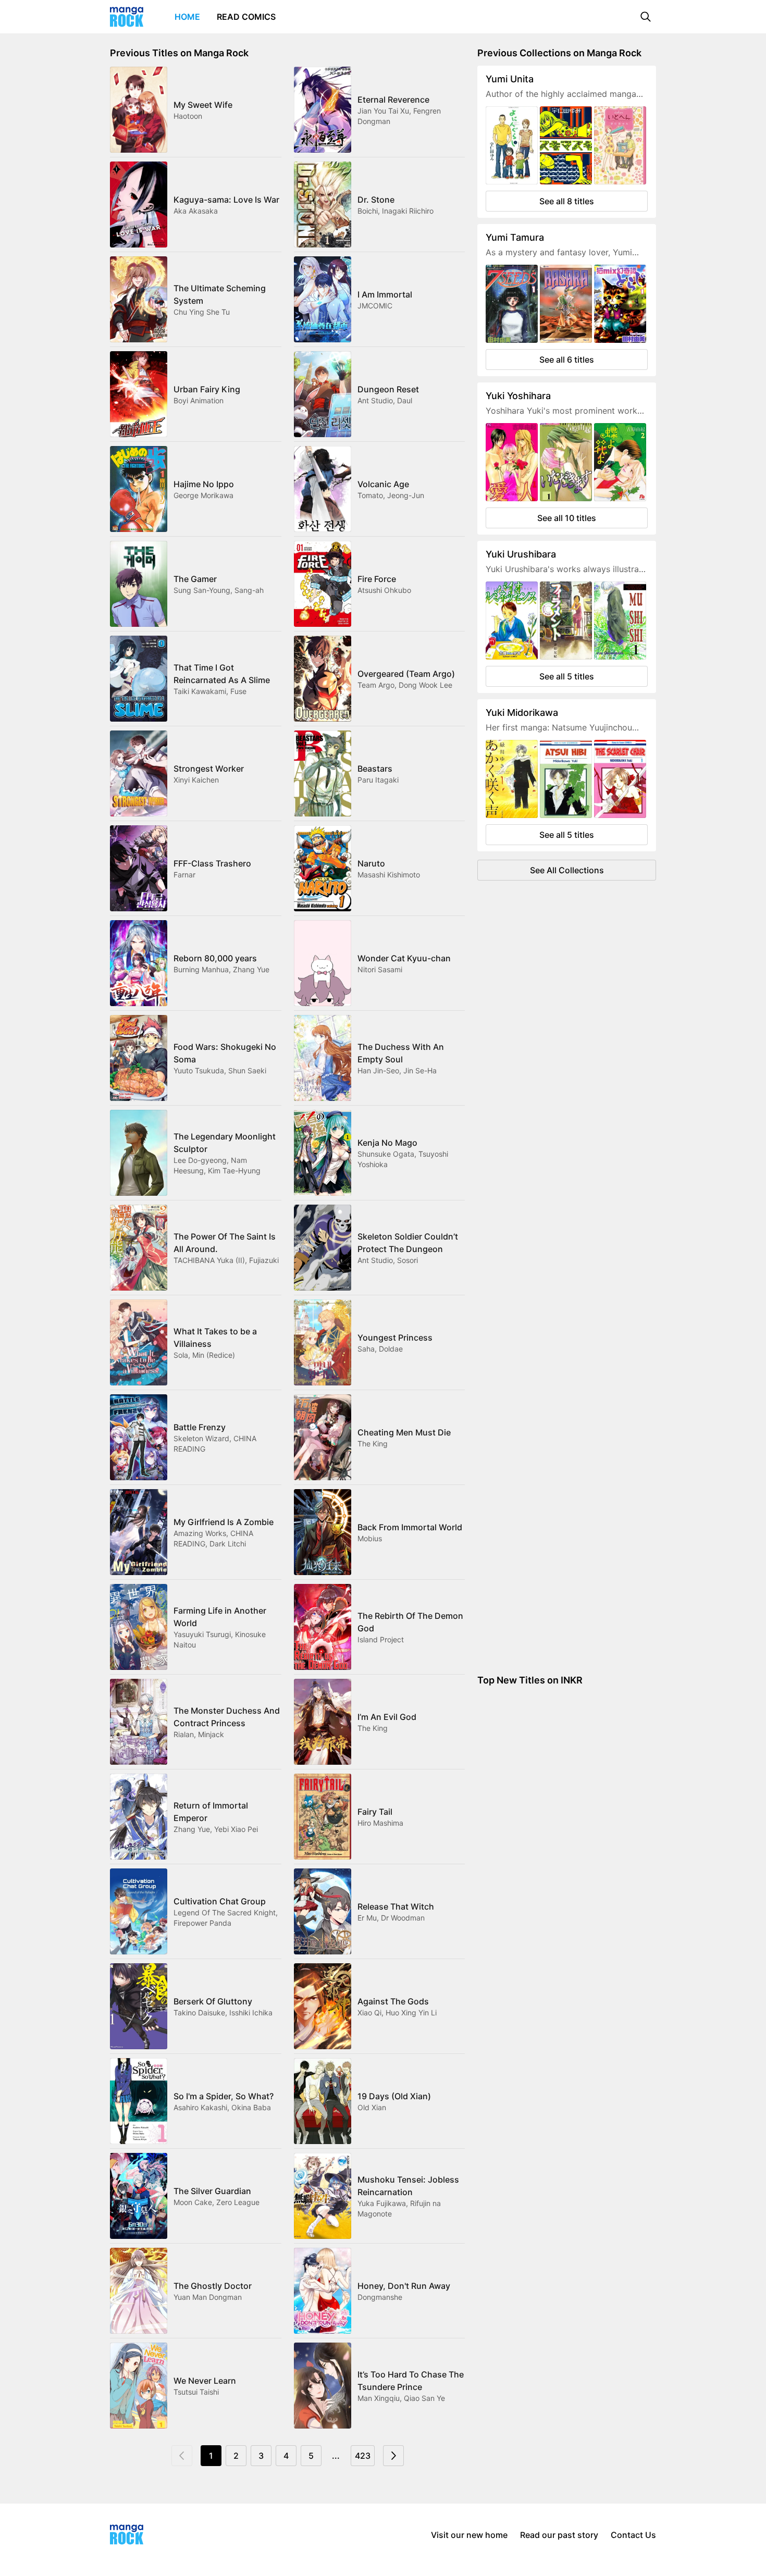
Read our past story (559, 2535)
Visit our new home (469, 2535)
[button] (646, 17)
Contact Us (633, 2535)
